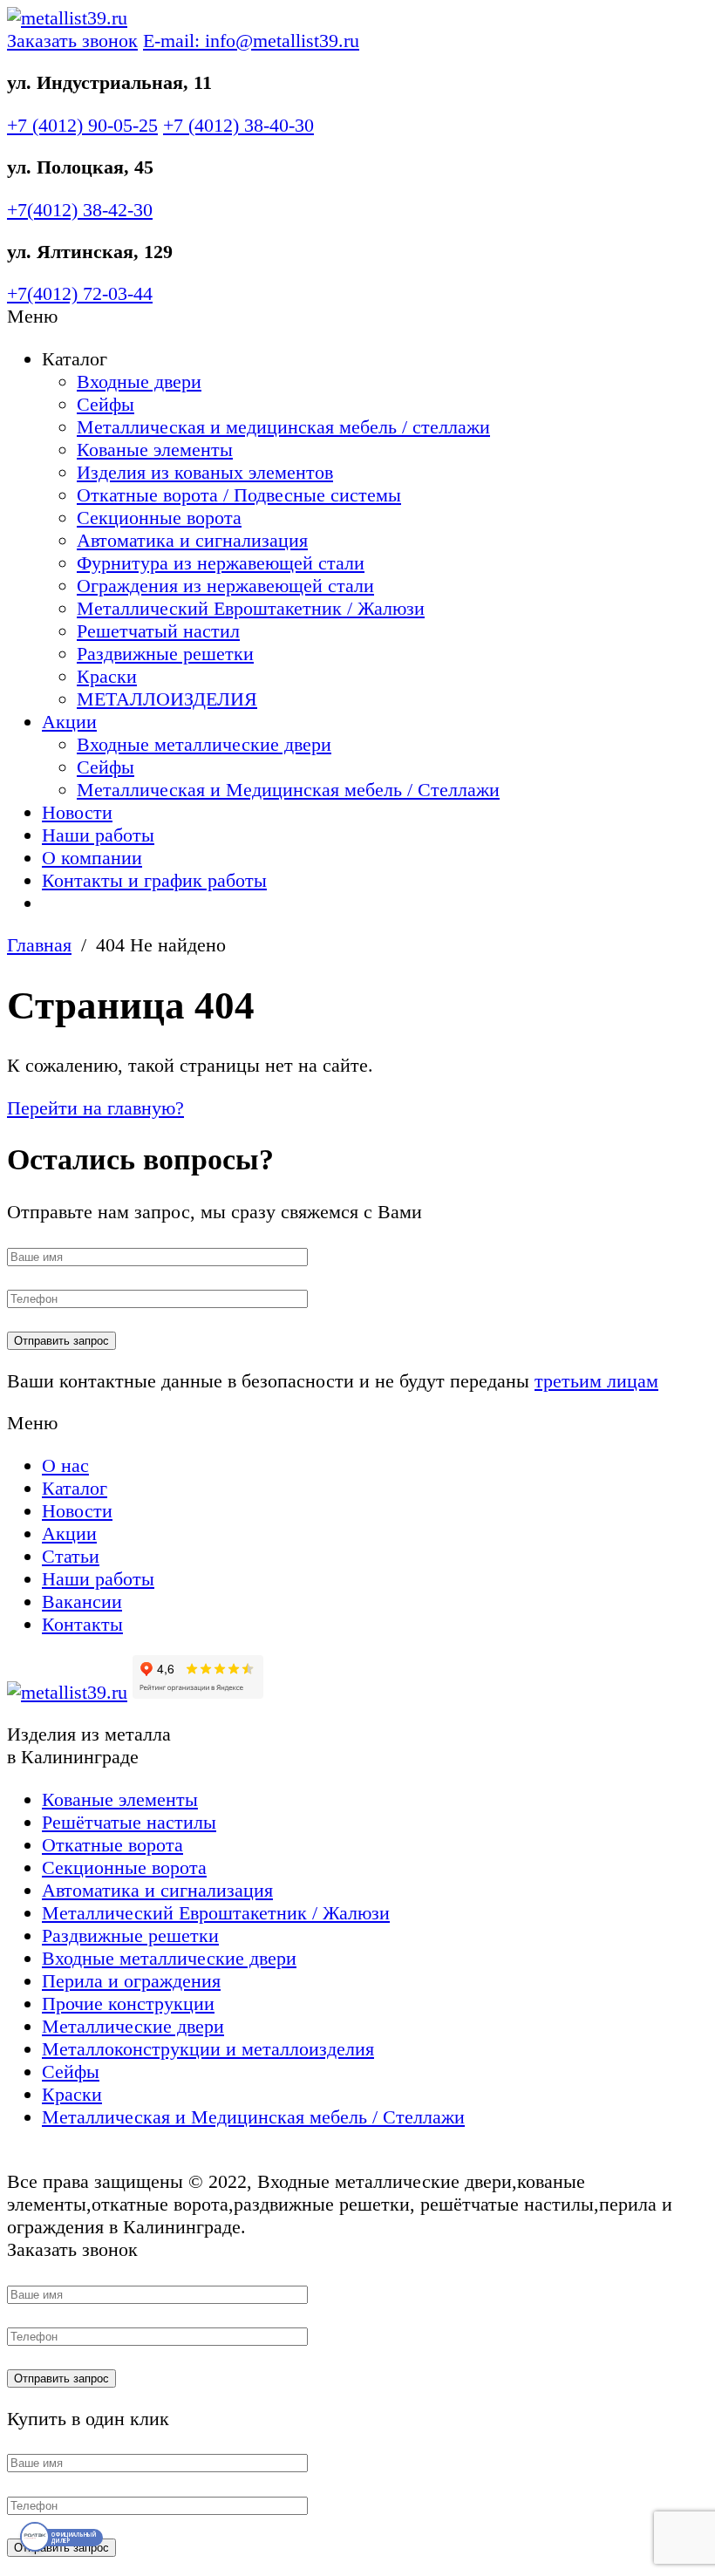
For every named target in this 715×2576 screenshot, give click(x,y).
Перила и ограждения (131, 1981)
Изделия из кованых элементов (205, 472)
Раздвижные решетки (165, 654)
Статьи (71, 1556)
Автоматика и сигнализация (192, 540)
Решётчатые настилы (129, 1822)
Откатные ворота (112, 1845)
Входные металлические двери (204, 744)
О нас (65, 1465)
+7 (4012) (82, 125)
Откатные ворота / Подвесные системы (239, 495)
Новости (77, 812)
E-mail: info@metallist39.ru (251, 41)
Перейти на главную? (95, 1108)
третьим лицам (596, 1381)
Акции (69, 722)
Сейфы (106, 404)
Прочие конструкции (128, 2004)
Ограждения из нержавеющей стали (225, 586)
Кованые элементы (155, 450)
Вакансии (82, 1601)
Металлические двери (133, 2026)
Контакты (82, 1624)
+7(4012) (80, 210)
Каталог (75, 1488)
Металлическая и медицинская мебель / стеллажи (283, 427)
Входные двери (139, 382)
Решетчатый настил (158, 631)
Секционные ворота (159, 518)
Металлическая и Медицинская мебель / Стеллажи (288, 790)
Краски (107, 676)
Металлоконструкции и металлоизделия (208, 2049)
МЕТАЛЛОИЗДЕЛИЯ (167, 699)
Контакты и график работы (154, 880)
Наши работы (98, 835)
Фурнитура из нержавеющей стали (221, 563)
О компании (92, 858)
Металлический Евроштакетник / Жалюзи (251, 608)
